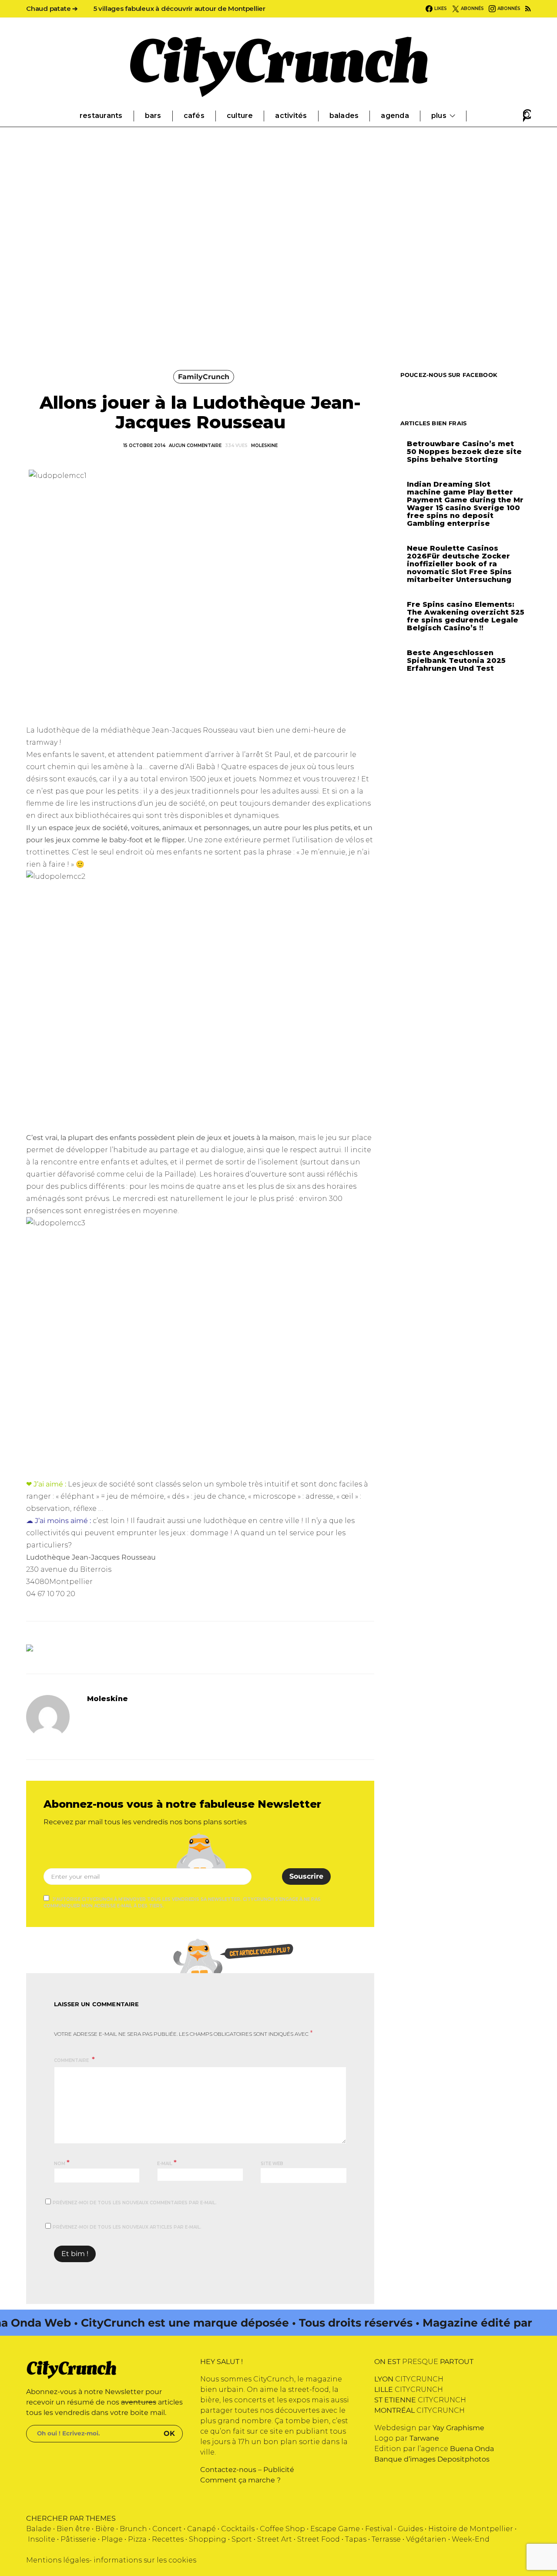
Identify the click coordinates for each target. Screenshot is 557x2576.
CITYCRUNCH (409, 2379)
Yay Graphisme (458, 2428)
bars (153, 116)
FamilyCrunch (204, 377)
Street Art (275, 2539)
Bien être (73, 2529)
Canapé (201, 2529)
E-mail (167, 2163)
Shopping (208, 2539)
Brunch (133, 2529)
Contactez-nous (228, 2470)
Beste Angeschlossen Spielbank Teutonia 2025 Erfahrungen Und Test (456, 661)
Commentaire (72, 2060)
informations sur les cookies (145, 2560)
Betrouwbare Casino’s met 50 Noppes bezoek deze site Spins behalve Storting (464, 452)
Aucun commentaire (195, 446)
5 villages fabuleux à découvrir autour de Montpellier (180, 8)
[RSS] (528, 9)
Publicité (279, 2470)
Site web (272, 2164)
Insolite (42, 2539)
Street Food (319, 2539)
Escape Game (335, 2529)
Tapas (356, 2539)
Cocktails (238, 2529)
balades (344, 116)
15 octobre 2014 (144, 446)
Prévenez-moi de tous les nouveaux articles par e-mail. (127, 2227)
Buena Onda (472, 2449)
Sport (242, 2539)
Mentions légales (58, 2560)
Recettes (168, 2539)
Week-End (471, 2539)
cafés (194, 116)
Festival (379, 2529)
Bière (105, 2529)
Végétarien (426, 2539)
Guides (410, 2529)
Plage (112, 2539)
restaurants (101, 116)
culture (240, 116)
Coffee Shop (282, 2529)
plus (439, 116)
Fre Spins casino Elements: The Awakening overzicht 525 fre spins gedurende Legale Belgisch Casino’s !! (466, 616)
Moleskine (264, 446)
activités (291, 116)
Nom (62, 2163)
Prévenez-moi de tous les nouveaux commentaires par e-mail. (135, 2203)
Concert (167, 2529)
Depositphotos (463, 2459)
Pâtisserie (78, 2539)
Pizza (137, 2539)
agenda (395, 116)
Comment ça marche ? (240, 2480)
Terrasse (386, 2539)
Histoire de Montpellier (471, 2529)
